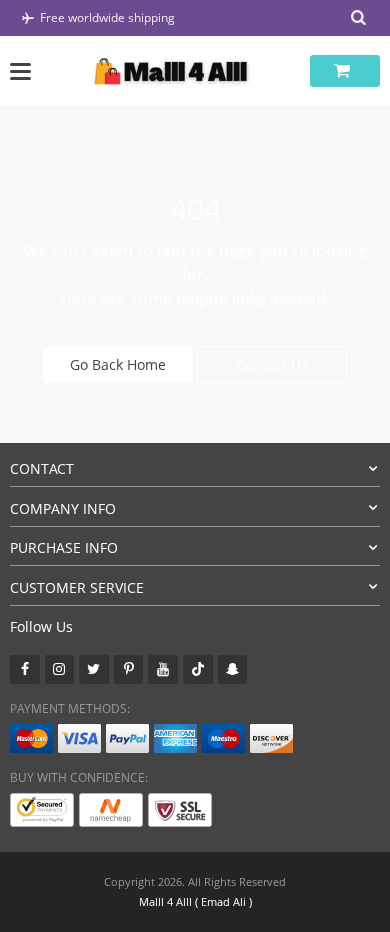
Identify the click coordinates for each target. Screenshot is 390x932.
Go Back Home (118, 364)
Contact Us (272, 364)
